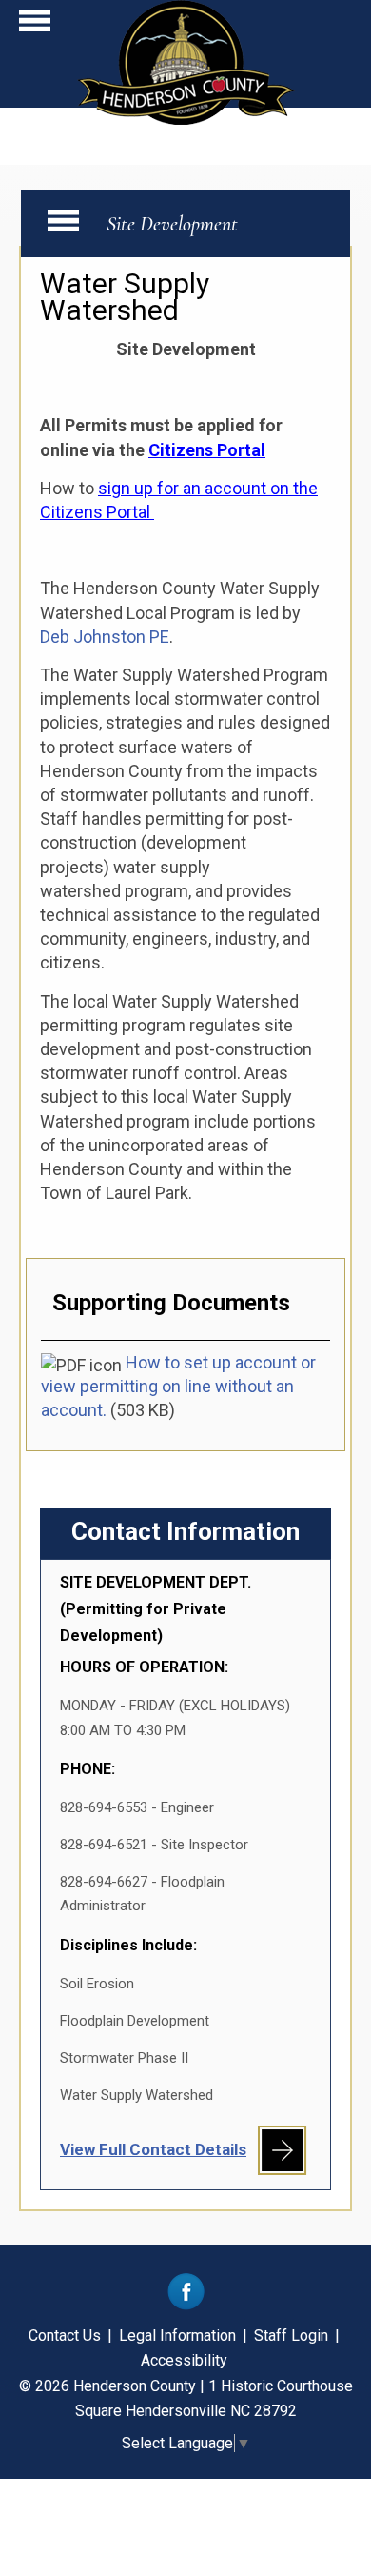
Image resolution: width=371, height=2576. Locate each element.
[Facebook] (186, 2305)
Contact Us (65, 2336)
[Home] (186, 119)
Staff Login (291, 2336)
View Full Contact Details (153, 2149)
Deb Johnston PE (105, 637)
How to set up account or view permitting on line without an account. (178, 1386)
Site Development (172, 224)
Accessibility (184, 2360)
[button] (35, 25)
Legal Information (177, 2336)
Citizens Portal (207, 450)
